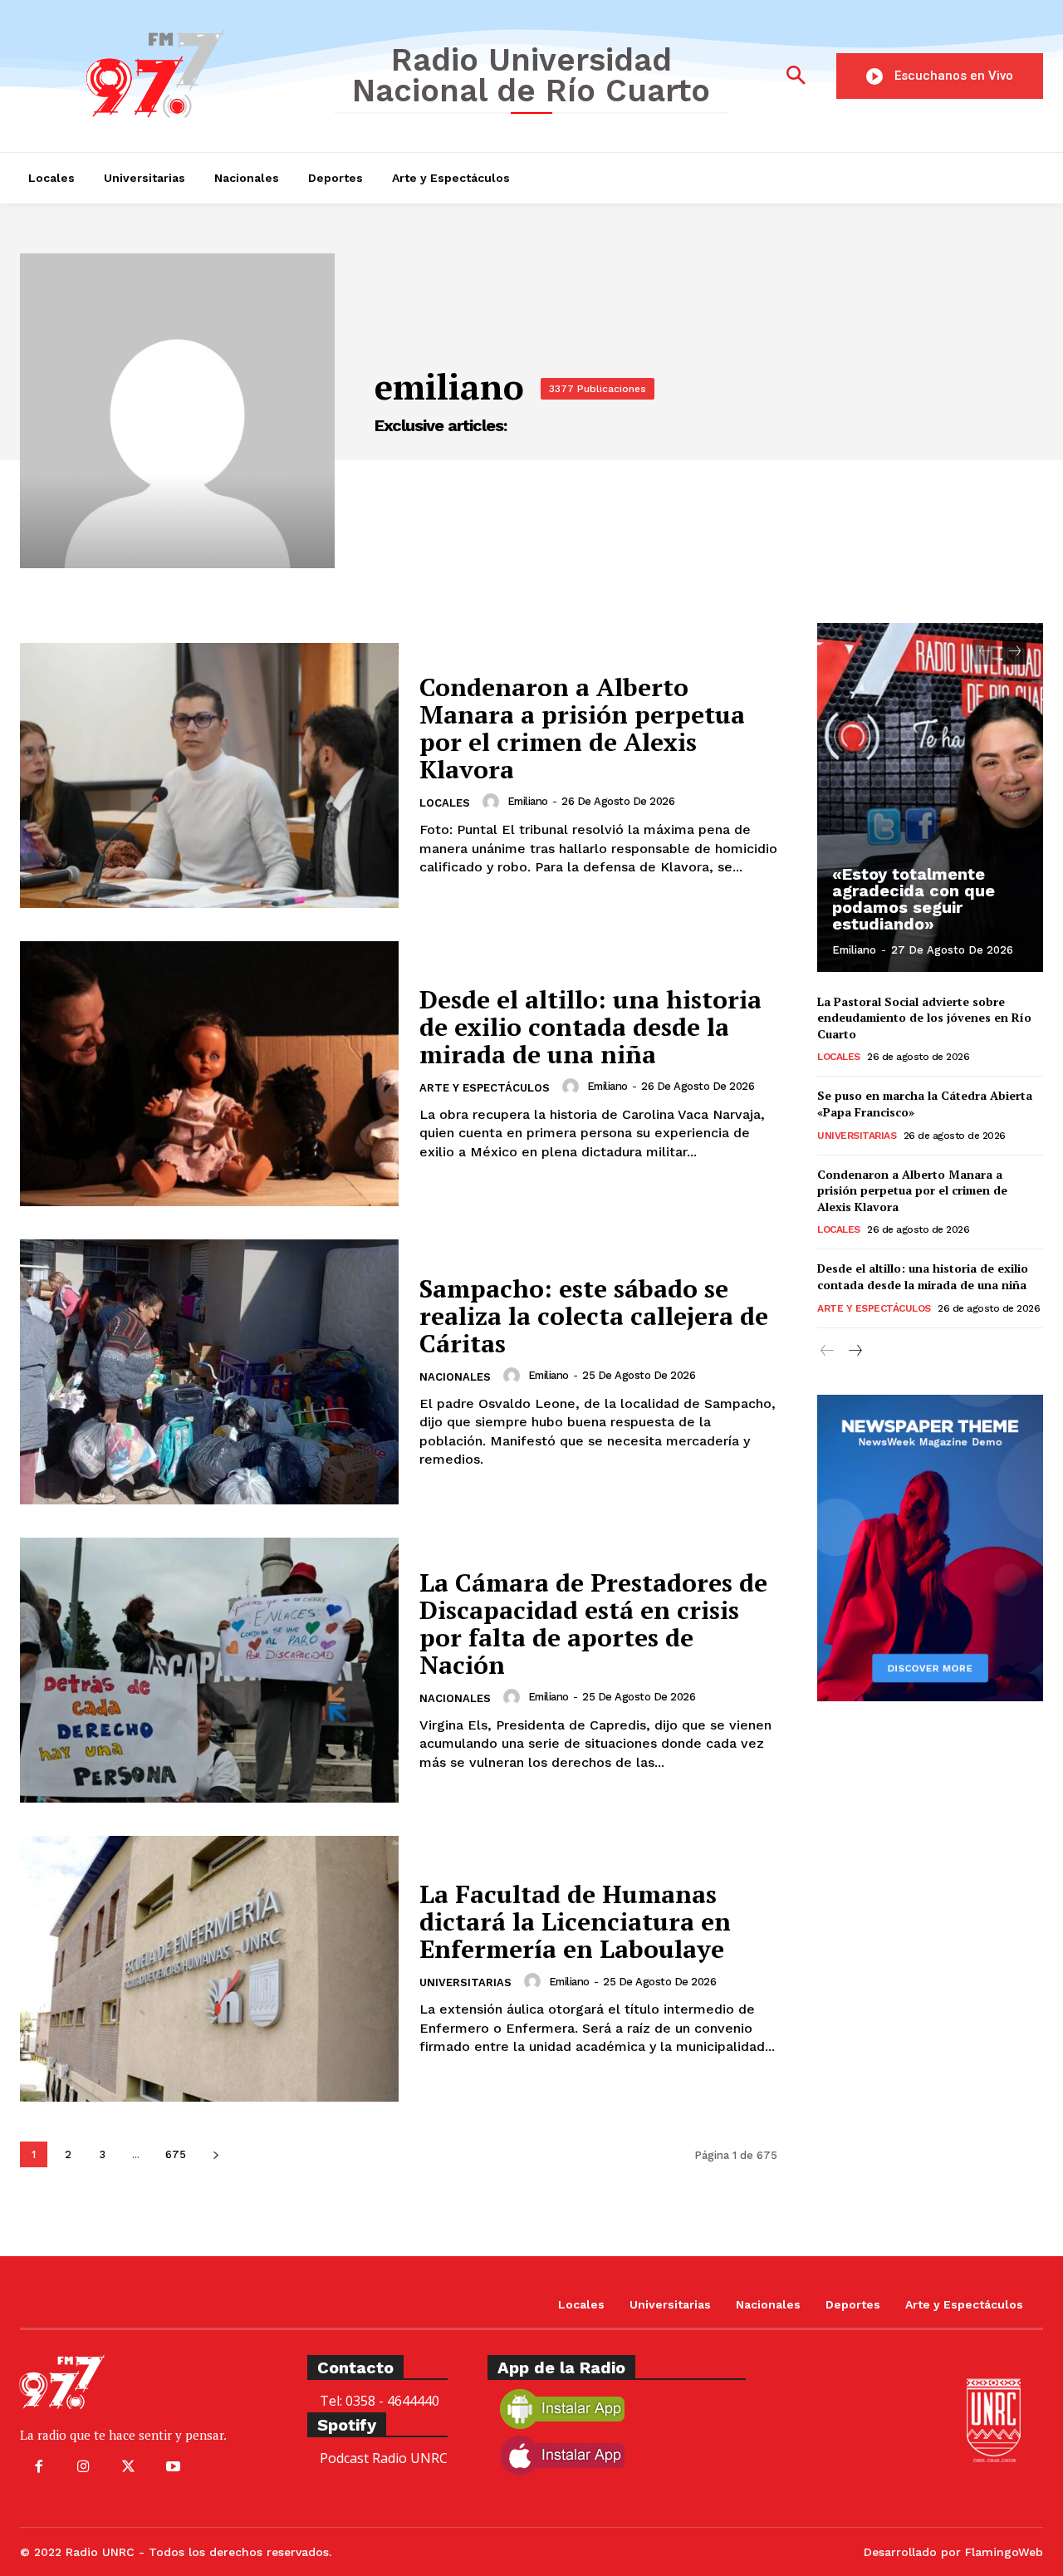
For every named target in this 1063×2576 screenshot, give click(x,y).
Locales (445, 803)
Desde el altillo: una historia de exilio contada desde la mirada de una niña (590, 1027)
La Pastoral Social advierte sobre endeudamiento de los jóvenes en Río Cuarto (924, 1018)
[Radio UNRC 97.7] (165, 74)
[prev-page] (985, 652)
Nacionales (455, 1377)
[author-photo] (493, 802)
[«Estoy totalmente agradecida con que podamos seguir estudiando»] (930, 797)
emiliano (528, 801)
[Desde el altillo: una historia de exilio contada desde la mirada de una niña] (209, 1074)
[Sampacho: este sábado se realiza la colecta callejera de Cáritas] (209, 1372)
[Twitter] (128, 2467)
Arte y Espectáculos (485, 1088)
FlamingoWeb (1004, 2552)
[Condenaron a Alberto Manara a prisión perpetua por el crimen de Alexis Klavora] (209, 775)
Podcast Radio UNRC (384, 2458)
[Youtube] (174, 2467)
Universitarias (465, 1982)
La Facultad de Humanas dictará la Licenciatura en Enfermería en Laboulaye (575, 1921)
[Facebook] (38, 2467)
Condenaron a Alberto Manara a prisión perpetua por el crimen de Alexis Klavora (582, 728)
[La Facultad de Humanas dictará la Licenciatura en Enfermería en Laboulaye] (209, 1968)
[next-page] (216, 2154)
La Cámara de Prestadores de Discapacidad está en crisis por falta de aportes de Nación (593, 1624)
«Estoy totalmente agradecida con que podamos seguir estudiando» (914, 899)
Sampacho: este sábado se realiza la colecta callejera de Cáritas (594, 1316)
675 (176, 2154)
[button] (796, 76)
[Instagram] (83, 2467)
